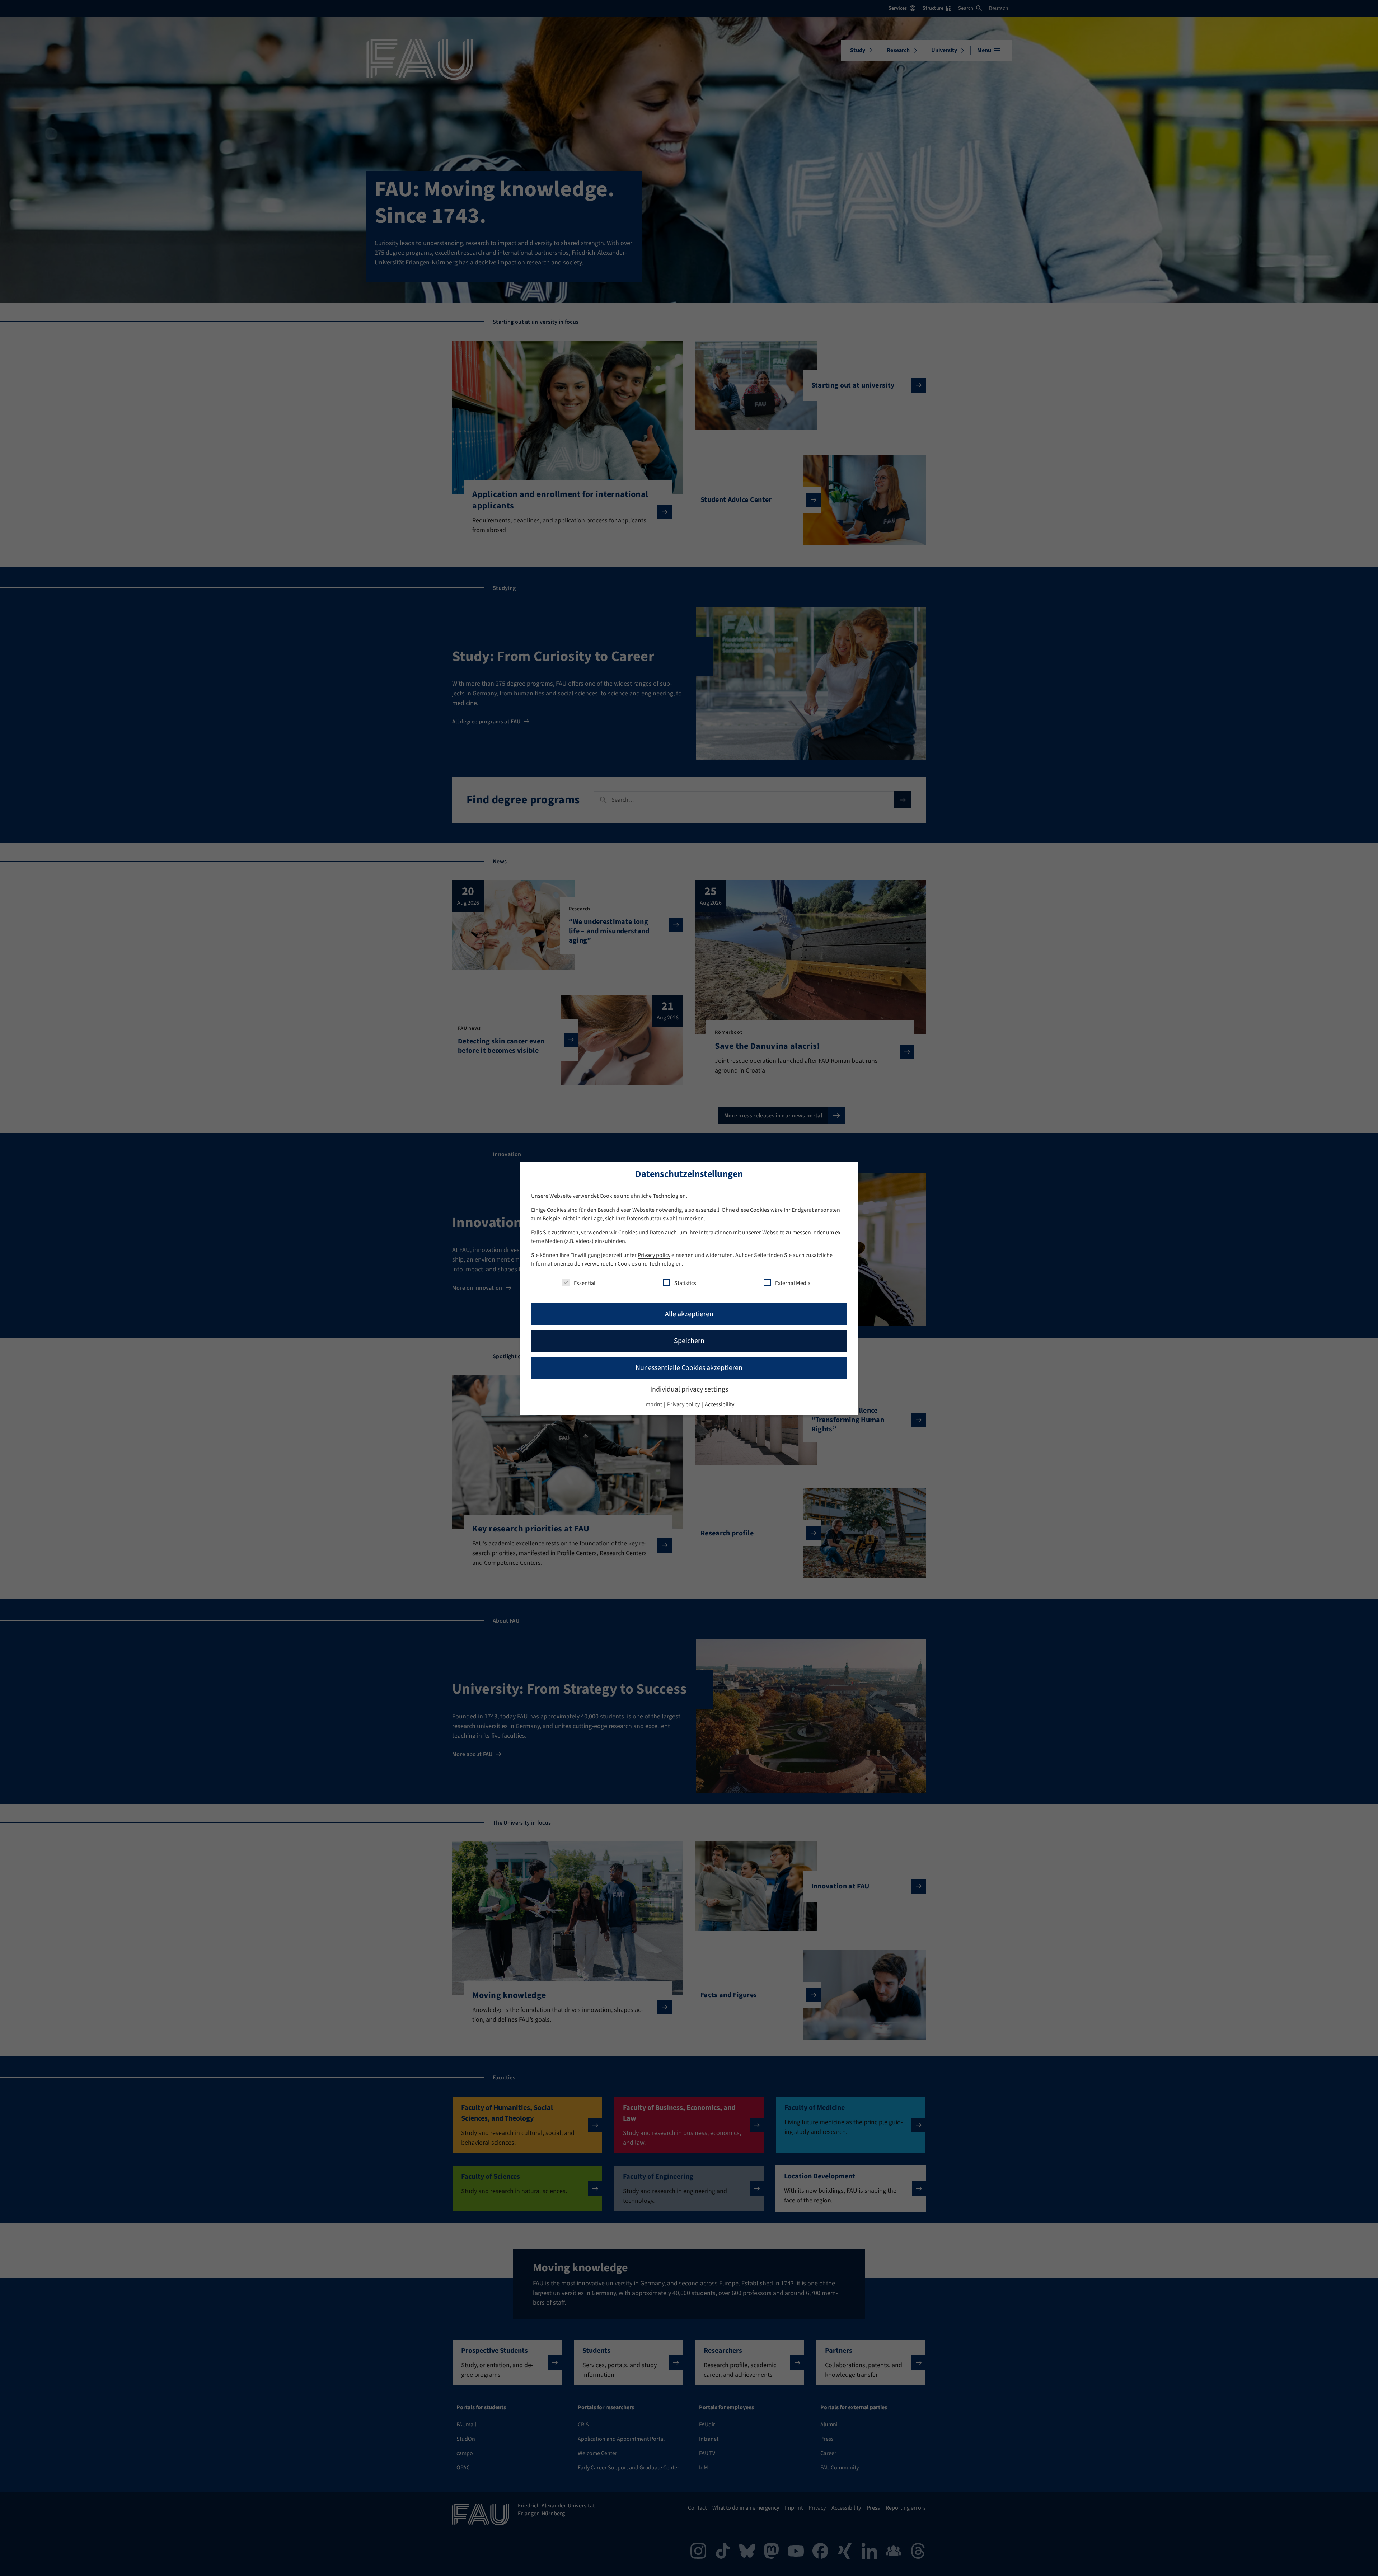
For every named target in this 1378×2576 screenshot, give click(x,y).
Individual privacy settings (689, 1389)
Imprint (654, 1404)
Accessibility (720, 1404)
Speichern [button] (689, 1341)
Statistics (685, 1283)
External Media (793, 1283)
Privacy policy (654, 1255)
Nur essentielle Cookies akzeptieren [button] (689, 1368)
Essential (585, 1283)
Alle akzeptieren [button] (689, 1314)
